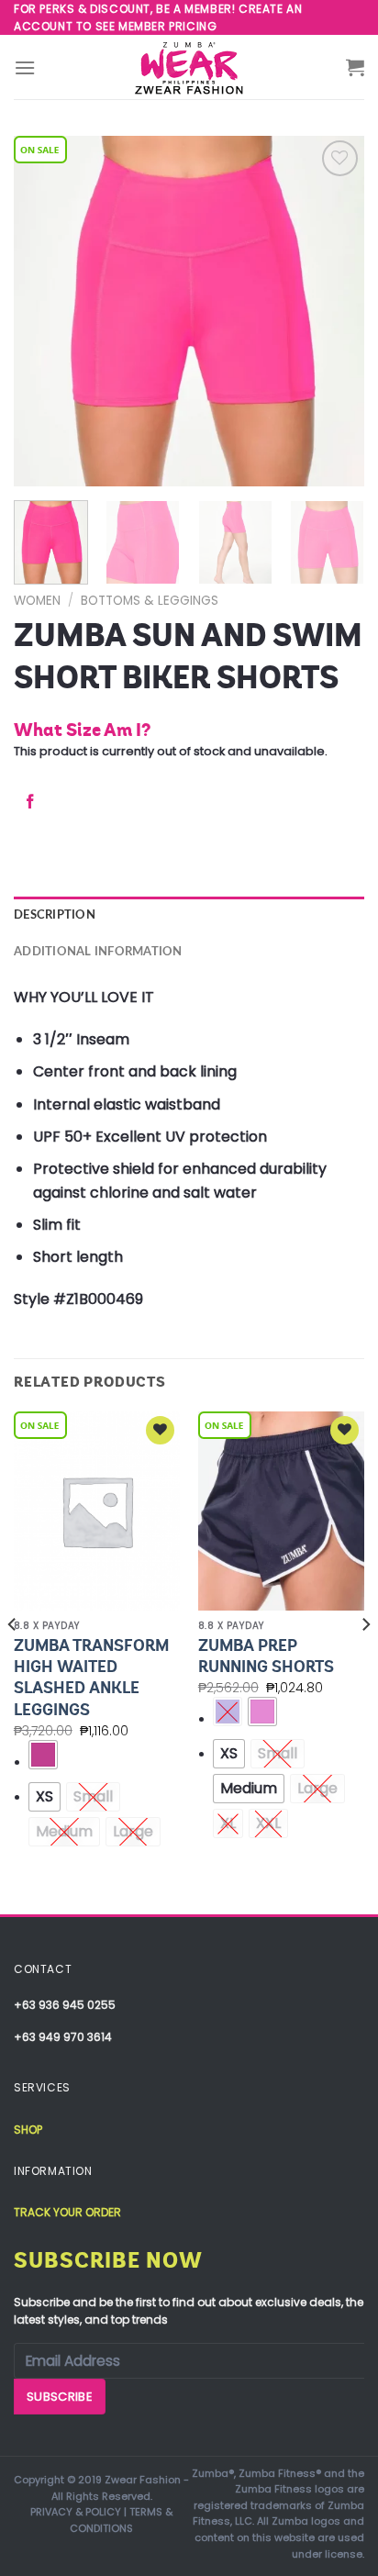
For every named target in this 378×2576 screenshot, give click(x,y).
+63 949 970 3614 (63, 2037)
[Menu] (25, 67)
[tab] (189, 915)
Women (37, 601)
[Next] (334, 311)
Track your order (67, 2212)
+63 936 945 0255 (65, 2005)
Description (55, 915)
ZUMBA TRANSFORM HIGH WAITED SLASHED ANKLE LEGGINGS (91, 1678)
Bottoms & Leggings (150, 601)
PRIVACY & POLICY (76, 2512)
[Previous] (44, 311)
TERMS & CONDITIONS (121, 2520)
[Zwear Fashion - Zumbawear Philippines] (189, 67)
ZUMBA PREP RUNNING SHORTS (266, 1656)
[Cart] (355, 67)
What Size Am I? (82, 730)
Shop (28, 2130)
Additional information (98, 952)
